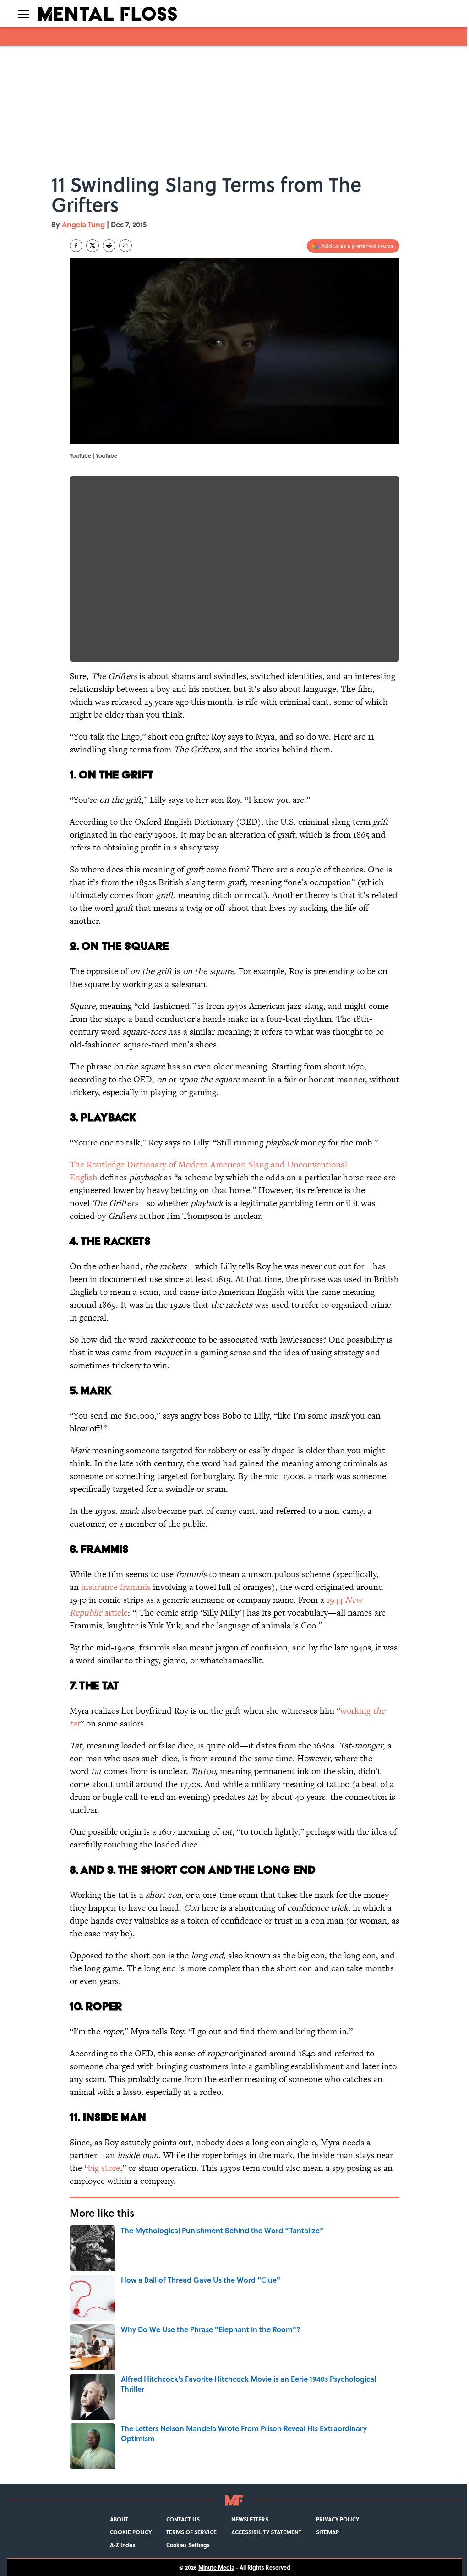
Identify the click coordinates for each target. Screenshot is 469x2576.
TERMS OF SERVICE (191, 2532)
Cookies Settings (188, 2545)
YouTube (106, 455)
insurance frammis (116, 1587)
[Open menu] (24, 14)
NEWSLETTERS (250, 2519)
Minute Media (216, 2567)
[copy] (125, 246)
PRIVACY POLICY (338, 2519)
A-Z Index (123, 2545)
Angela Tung (83, 224)
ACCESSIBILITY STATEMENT (266, 2532)
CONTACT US (183, 2519)
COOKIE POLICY (131, 2532)
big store (104, 2168)
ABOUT (119, 2519)
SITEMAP (327, 2532)
